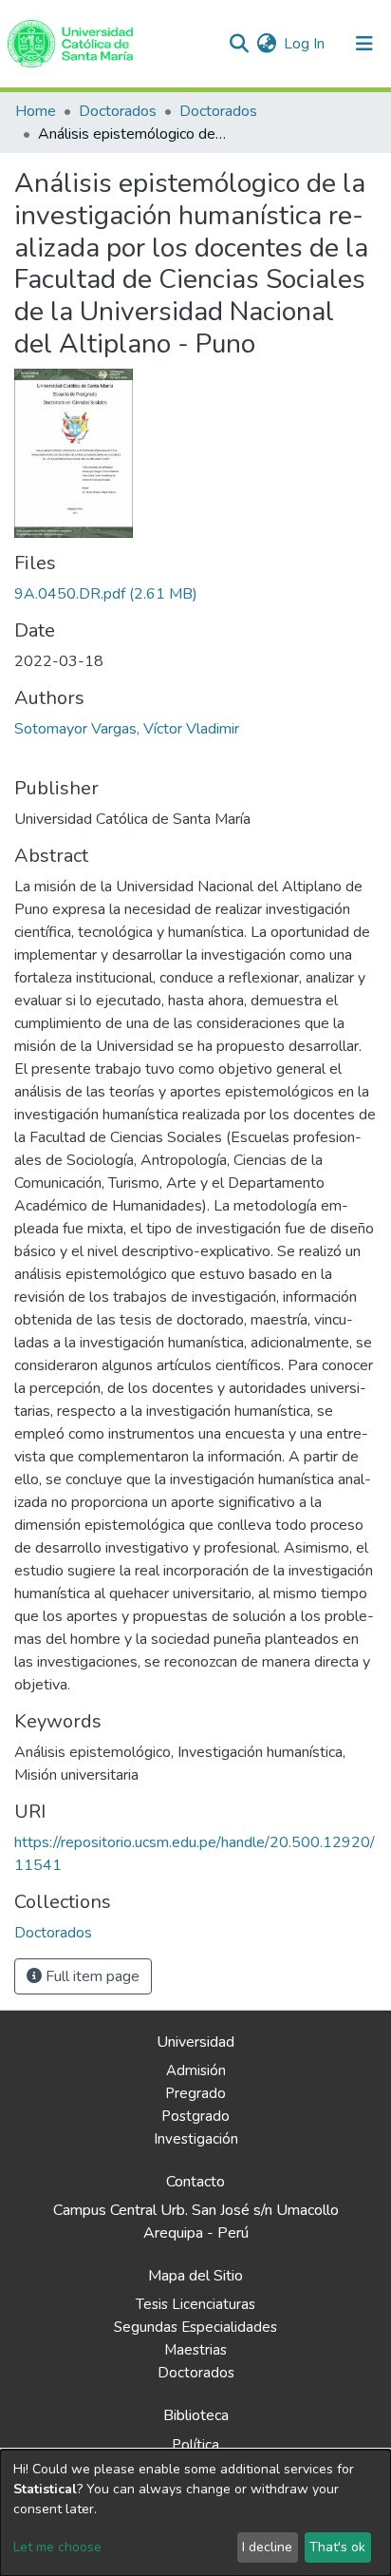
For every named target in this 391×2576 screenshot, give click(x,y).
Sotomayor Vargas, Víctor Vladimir (127, 729)
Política (195, 2445)
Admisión (196, 2070)
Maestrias (195, 2350)
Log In (305, 44)
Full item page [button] (91, 1976)
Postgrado (195, 2116)
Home (36, 111)
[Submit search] (239, 44)
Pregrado (195, 2093)
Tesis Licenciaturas (195, 2304)
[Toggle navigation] (364, 44)
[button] (266, 44)
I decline (267, 2547)
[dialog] (195, 2513)
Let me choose (57, 2547)
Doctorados (118, 111)
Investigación (196, 2139)
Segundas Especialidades (195, 2327)
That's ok (337, 2547)
